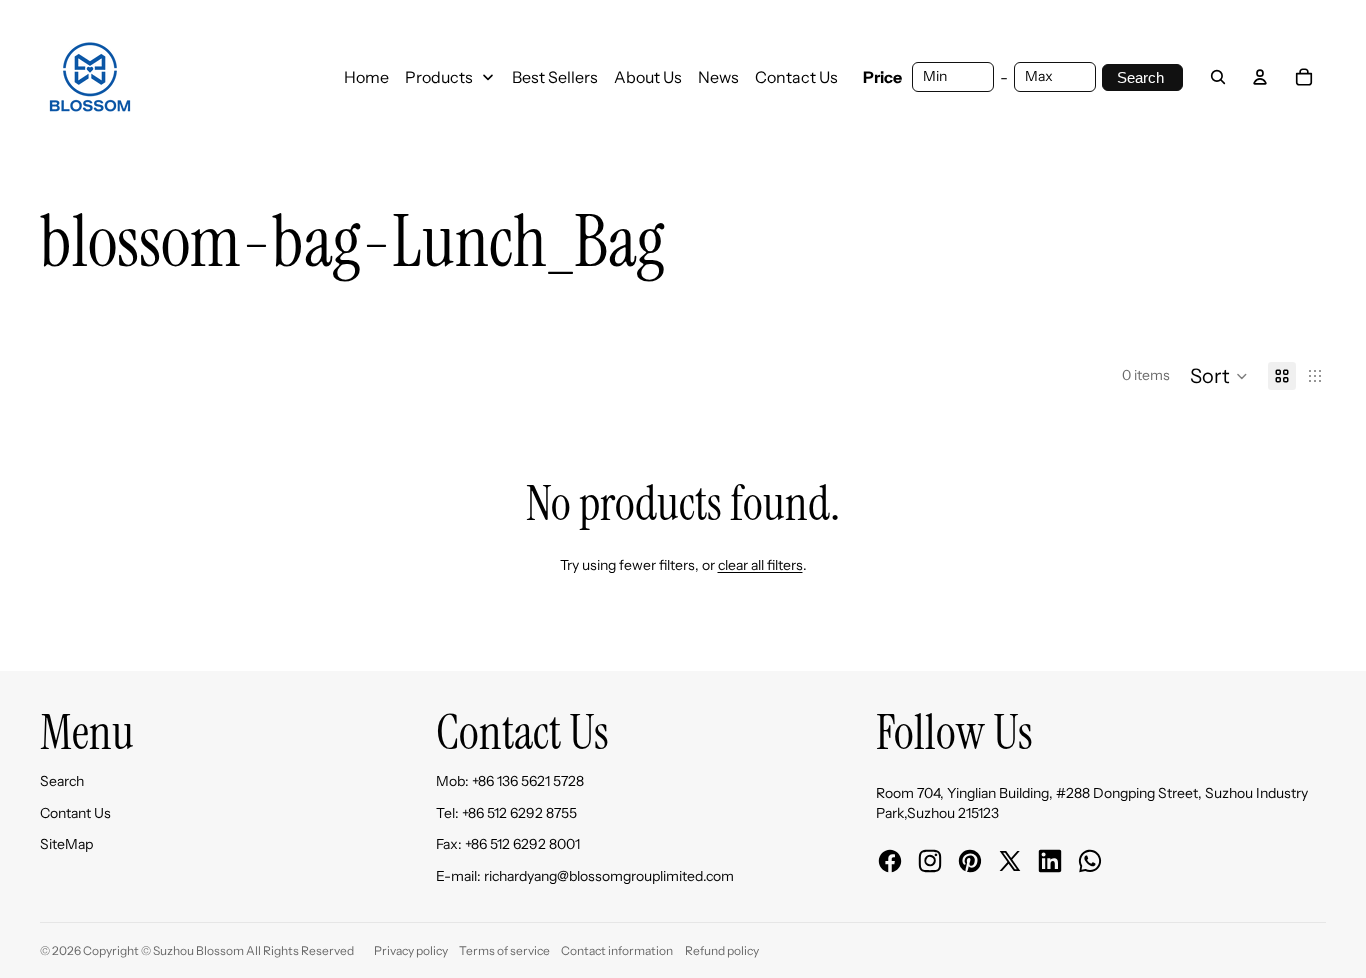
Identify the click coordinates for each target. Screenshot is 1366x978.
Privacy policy (411, 950)
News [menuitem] (718, 77)
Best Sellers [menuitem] (555, 77)
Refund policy (722, 950)
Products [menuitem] (439, 77)
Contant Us (75, 813)
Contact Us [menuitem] (796, 77)
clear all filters (760, 565)
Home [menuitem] (366, 77)
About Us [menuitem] (648, 77)
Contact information (617, 950)
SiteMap (66, 844)
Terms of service (504, 950)
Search (62, 781)
